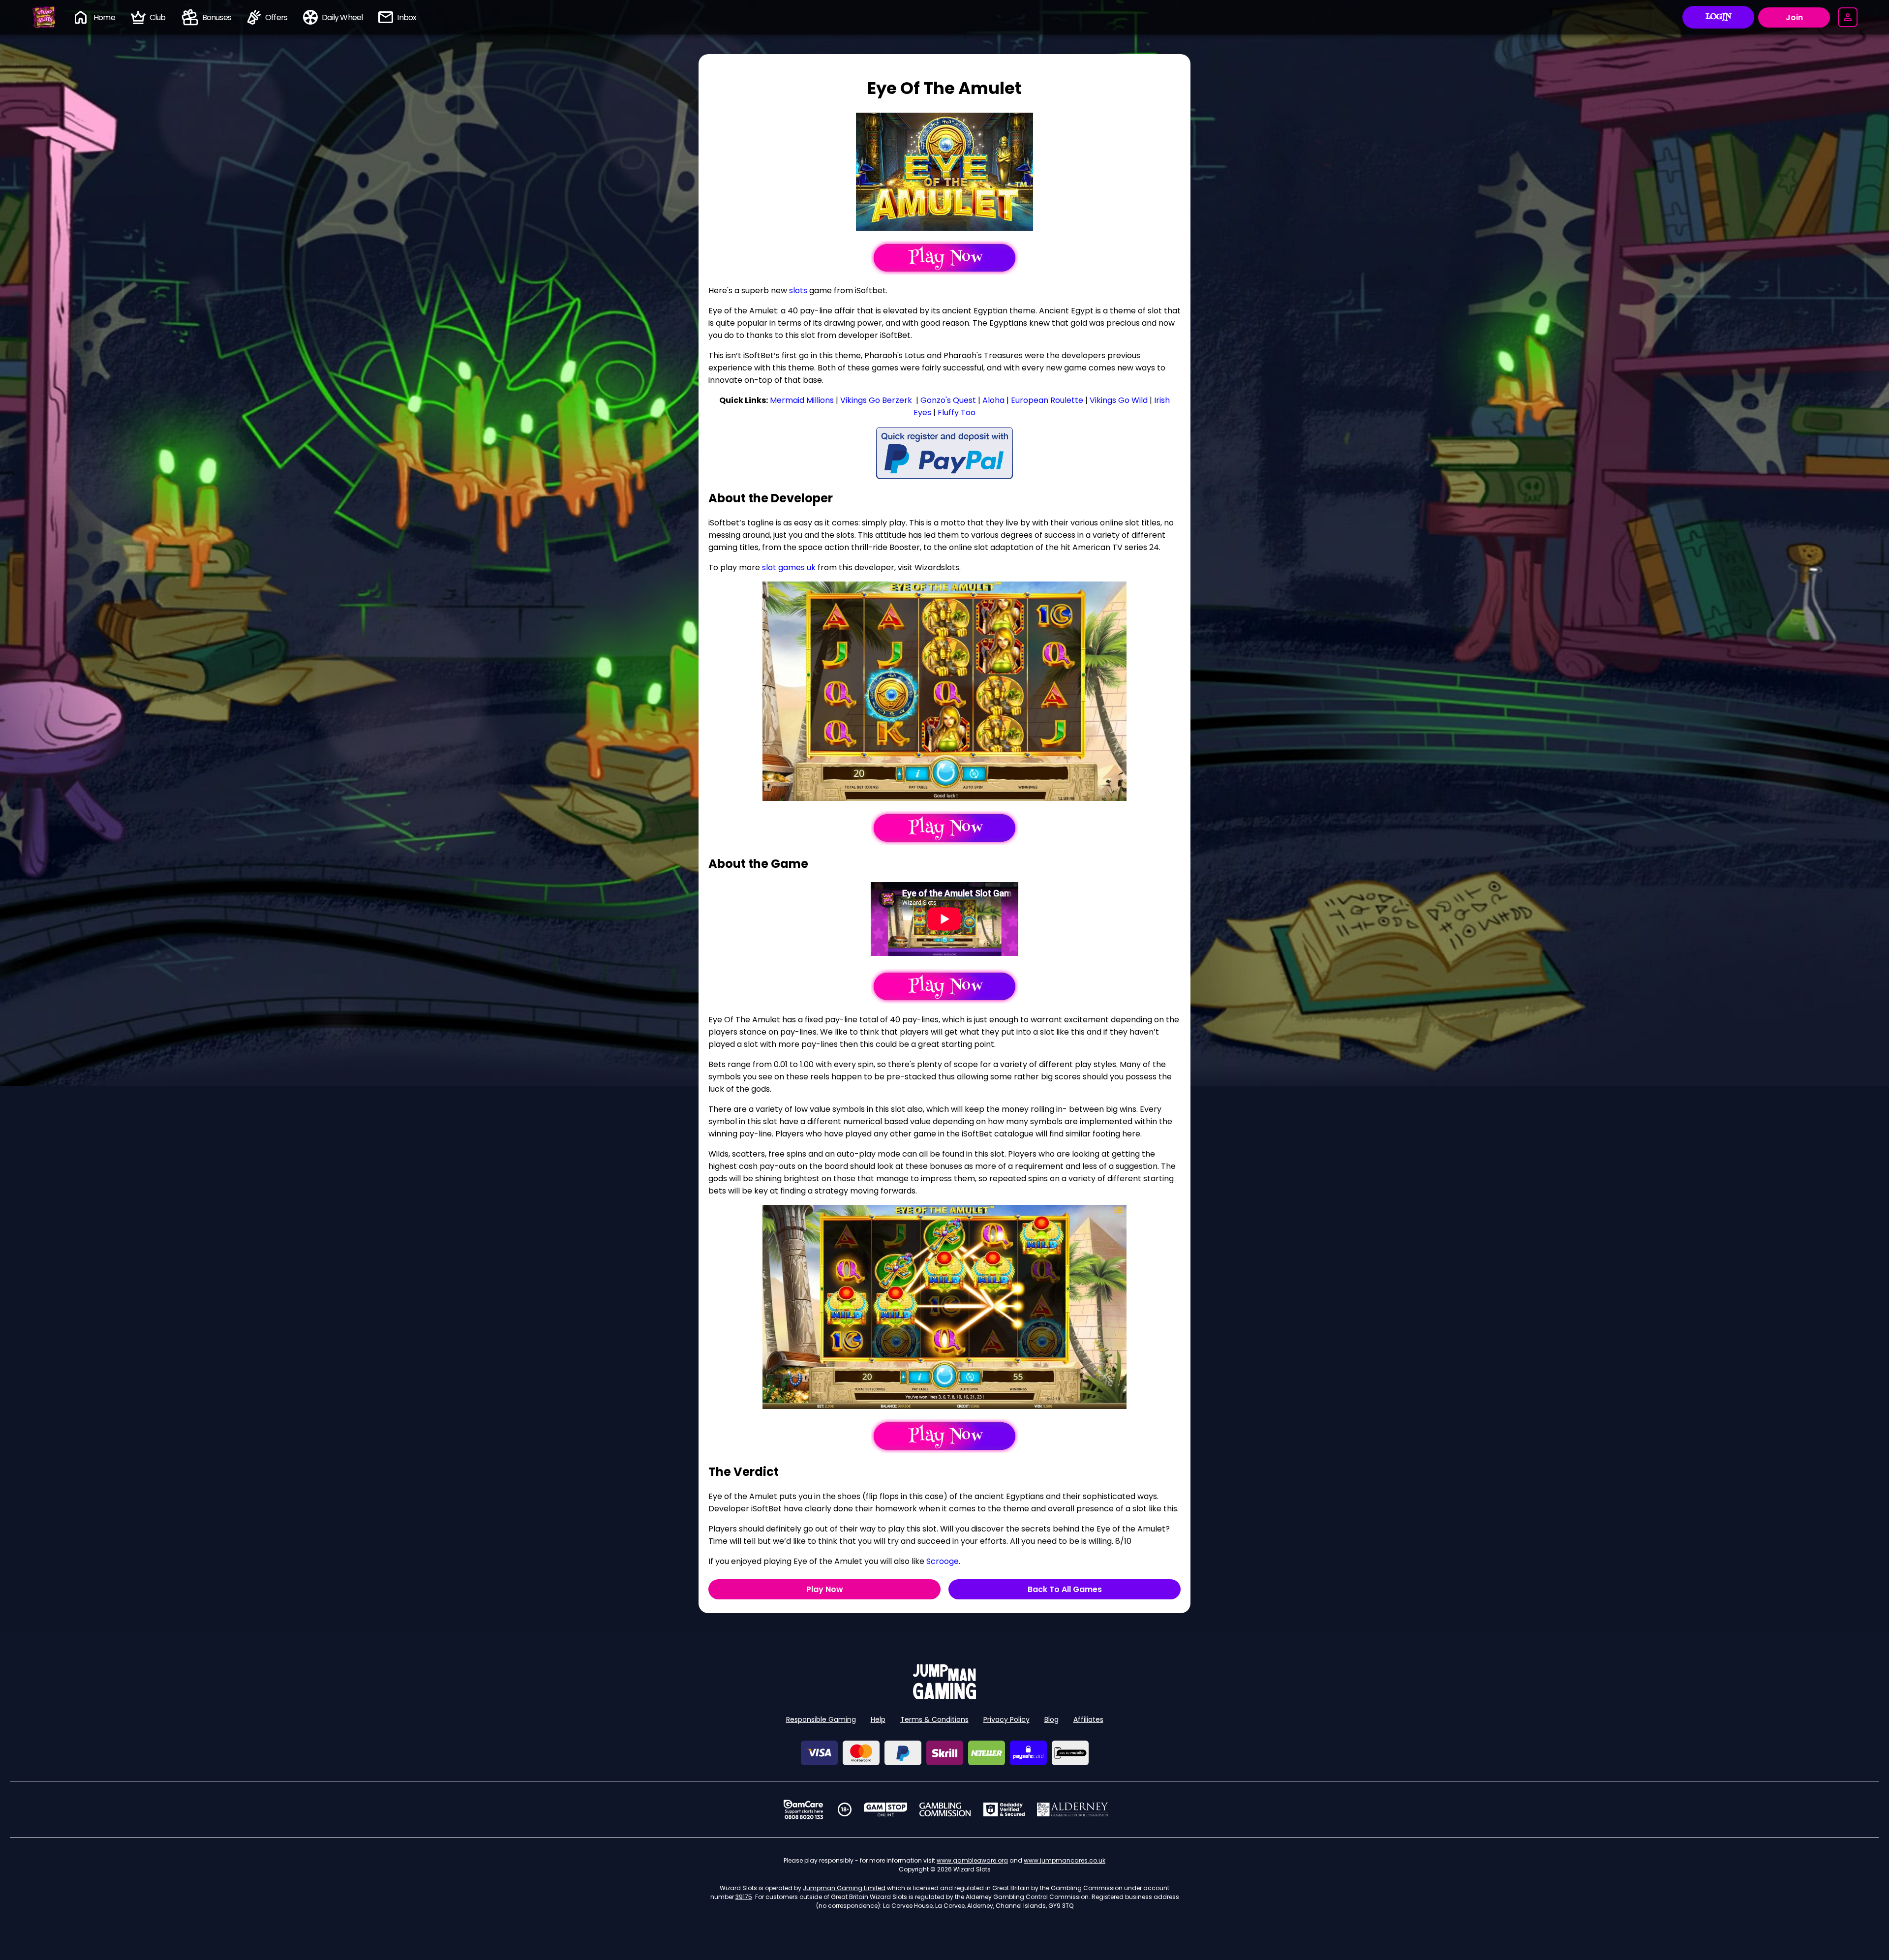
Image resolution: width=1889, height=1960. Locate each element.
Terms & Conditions (934, 1719)
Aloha (993, 400)
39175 (744, 1897)
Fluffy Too (957, 413)
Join (1794, 17)
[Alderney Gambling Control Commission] (1073, 1809)
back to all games (1065, 1589)
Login (1719, 17)
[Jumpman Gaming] (944, 1697)
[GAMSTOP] (886, 1809)
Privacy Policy (1006, 1719)
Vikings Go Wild (1119, 400)
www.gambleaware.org (972, 1860)
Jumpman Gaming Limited (844, 1888)
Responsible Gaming (821, 1719)
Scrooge (943, 1561)
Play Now (825, 1589)
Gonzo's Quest (948, 400)
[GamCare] (803, 1809)
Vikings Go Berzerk (876, 400)
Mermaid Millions (802, 400)
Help (878, 1719)
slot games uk (789, 567)
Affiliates (1088, 1719)
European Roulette (1047, 400)
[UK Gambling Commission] (945, 1809)
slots (798, 291)
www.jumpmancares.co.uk (1065, 1860)
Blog (1051, 1719)
